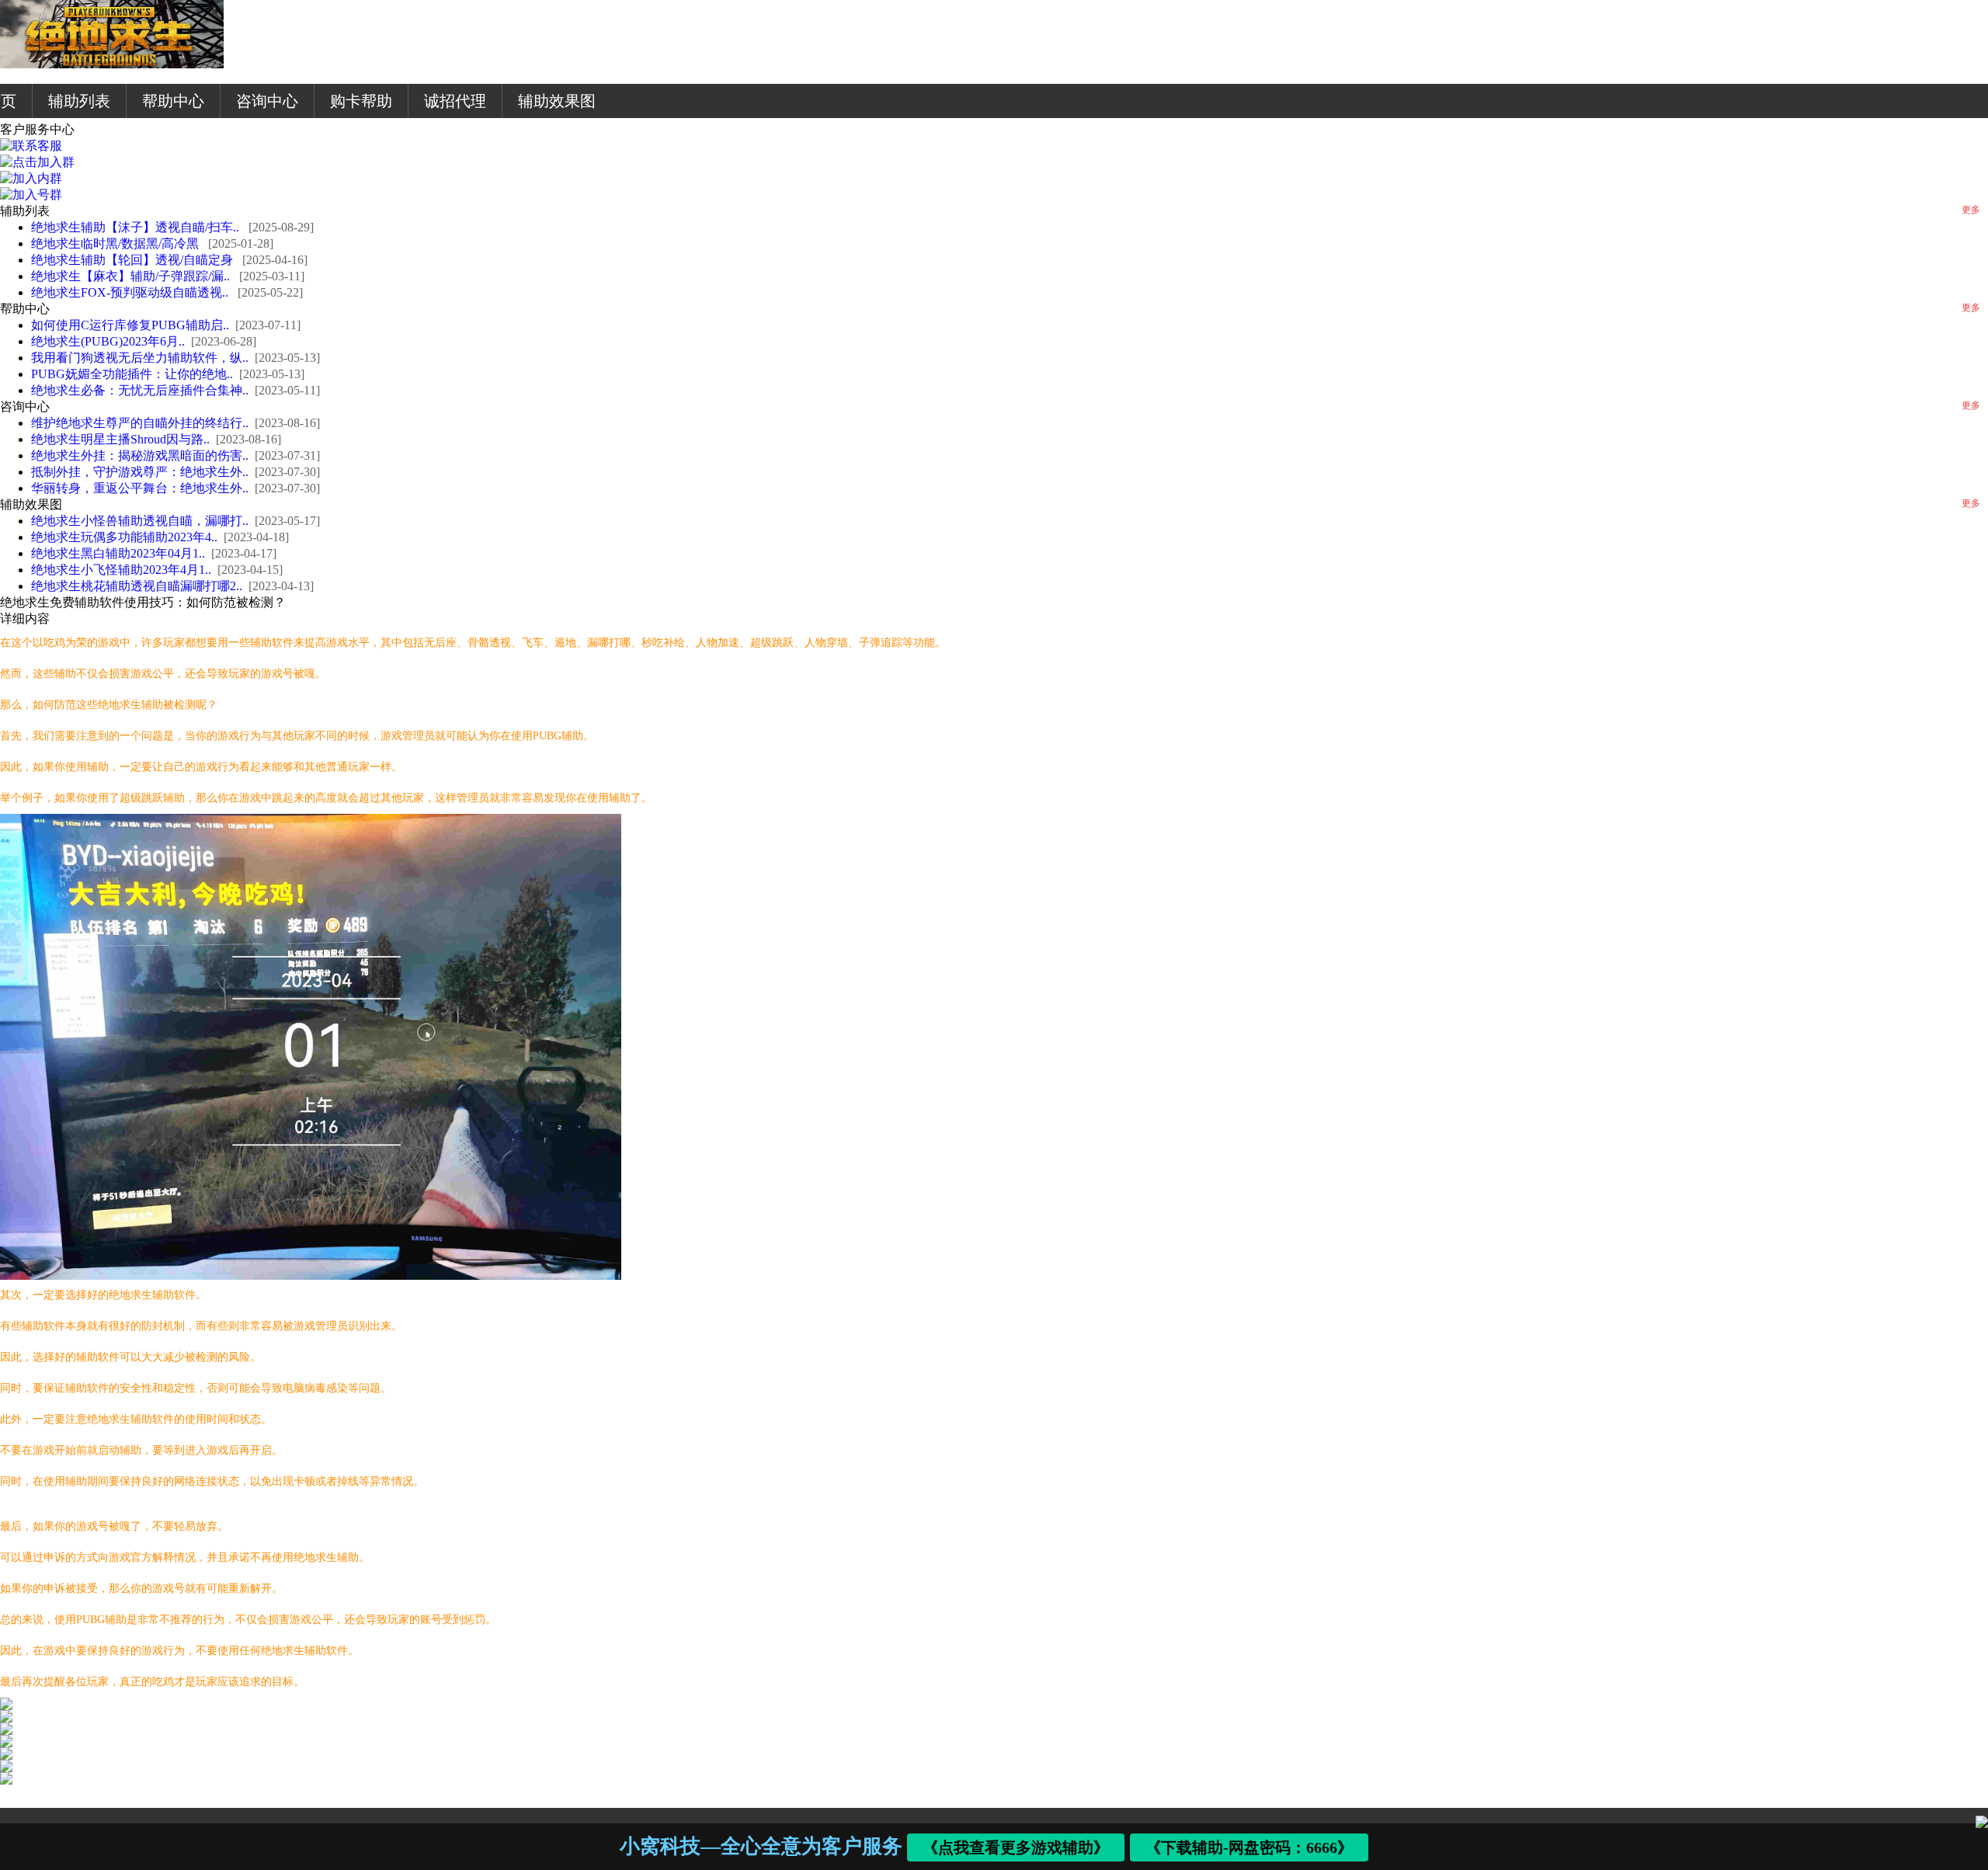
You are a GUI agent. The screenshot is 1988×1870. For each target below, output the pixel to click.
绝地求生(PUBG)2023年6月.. (108, 341)
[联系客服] (31, 146)
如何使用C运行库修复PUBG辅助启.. (130, 325)
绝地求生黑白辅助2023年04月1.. (118, 553)
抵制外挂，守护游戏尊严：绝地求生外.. (140, 472)
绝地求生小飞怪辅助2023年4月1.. (121, 570)
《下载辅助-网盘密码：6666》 (1250, 1847)
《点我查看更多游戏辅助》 (1017, 1847)
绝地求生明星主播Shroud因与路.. (120, 439)
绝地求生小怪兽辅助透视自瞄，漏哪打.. (140, 521)
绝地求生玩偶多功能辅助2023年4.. (124, 537)
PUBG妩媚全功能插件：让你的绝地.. (132, 374)
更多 (1971, 210)
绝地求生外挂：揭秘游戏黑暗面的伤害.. (140, 455)
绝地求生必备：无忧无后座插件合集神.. (140, 390)
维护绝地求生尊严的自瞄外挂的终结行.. (140, 423)
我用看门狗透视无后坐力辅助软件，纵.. (140, 358)
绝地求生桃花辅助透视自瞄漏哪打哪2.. (137, 586)
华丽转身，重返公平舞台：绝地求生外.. (140, 488)
